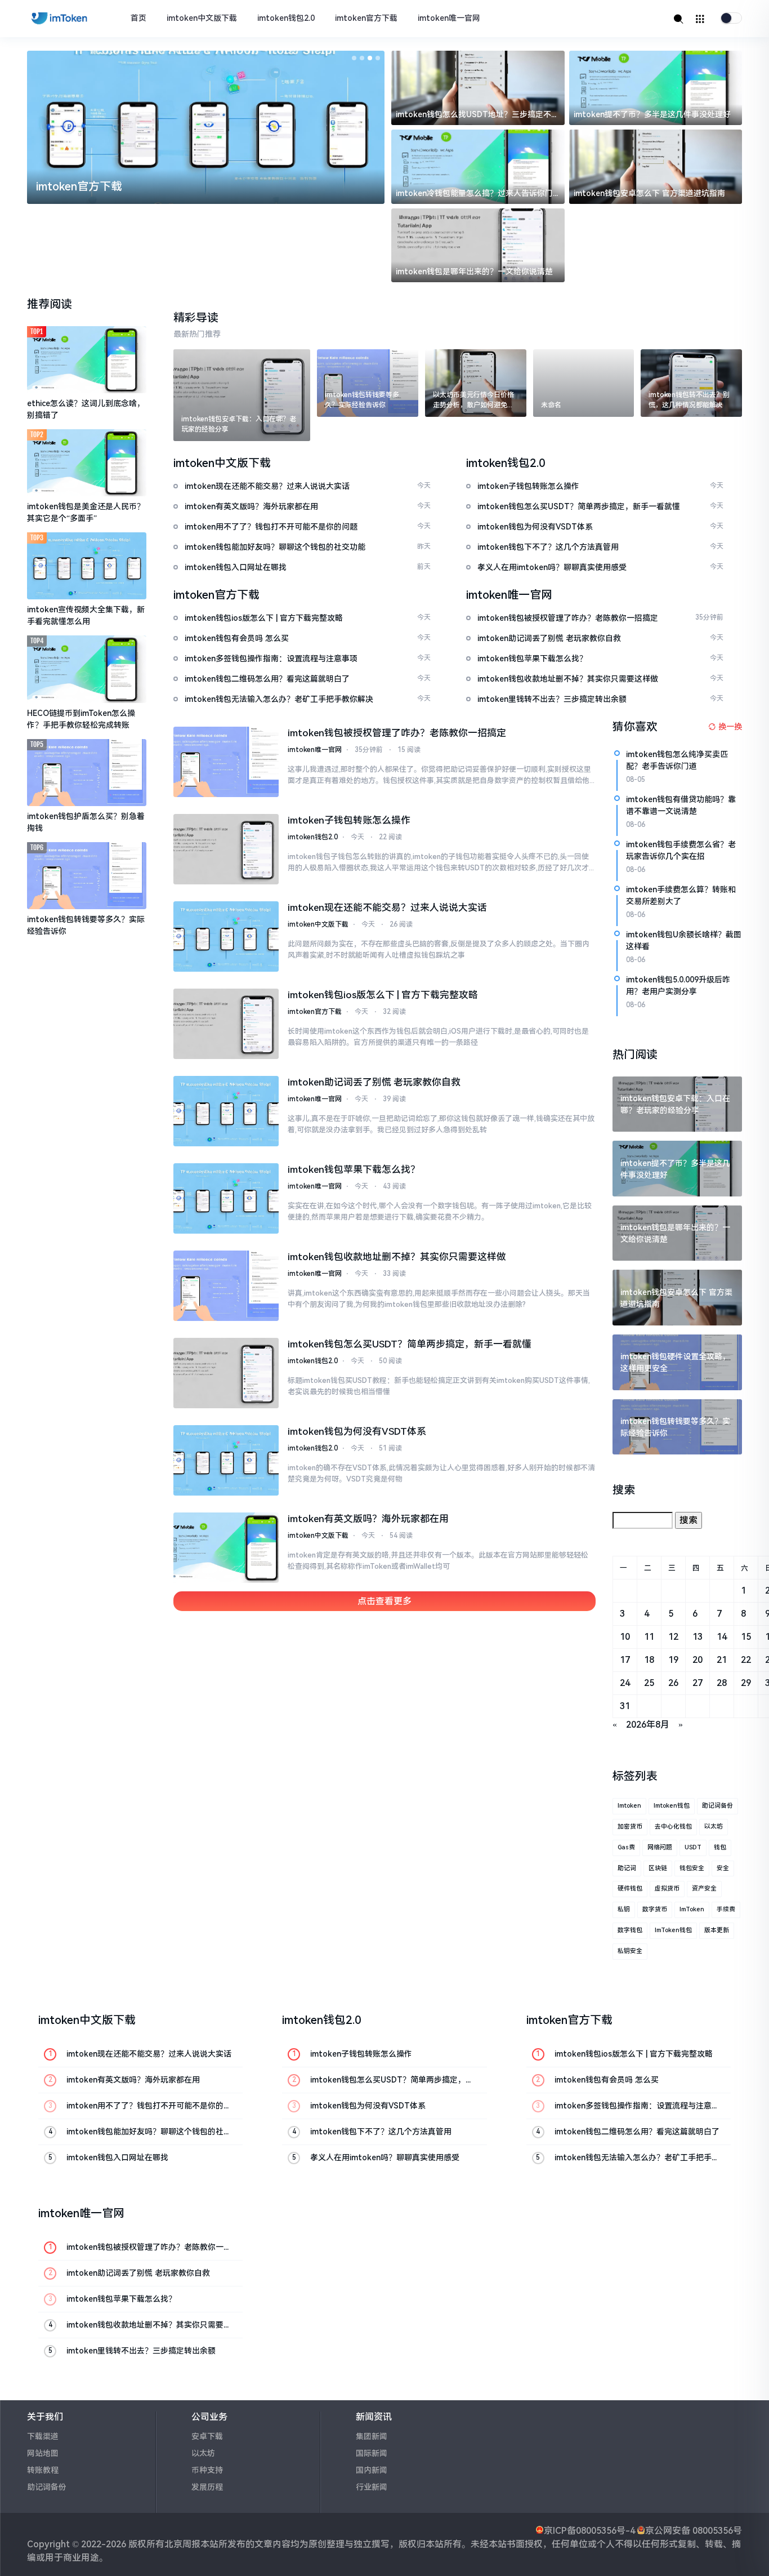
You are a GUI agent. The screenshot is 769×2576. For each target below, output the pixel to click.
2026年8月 (648, 1725)
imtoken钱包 (672, 1806)
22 (746, 1660)
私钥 (624, 1909)
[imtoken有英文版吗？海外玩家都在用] (226, 1548)
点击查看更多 (384, 1601)
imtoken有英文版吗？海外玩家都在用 (368, 1519)
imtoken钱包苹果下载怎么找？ (354, 1169)
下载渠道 (43, 2436)
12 (673, 1637)
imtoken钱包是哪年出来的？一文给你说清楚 (474, 272)
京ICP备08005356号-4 (589, 2531)
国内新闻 (372, 2470)
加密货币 (630, 1827)
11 (649, 1637)
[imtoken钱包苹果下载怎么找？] (226, 1198)
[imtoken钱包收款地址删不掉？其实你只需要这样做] (226, 1286)
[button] (354, 58)
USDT (693, 1847)
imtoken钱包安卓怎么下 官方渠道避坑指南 (649, 193)
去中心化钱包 (673, 1827)
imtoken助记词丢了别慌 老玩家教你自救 (374, 1082)
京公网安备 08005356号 (694, 2531)
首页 (138, 18)
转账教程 (43, 2470)
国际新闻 (372, 2453)
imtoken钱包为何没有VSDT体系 (357, 1431)
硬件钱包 (630, 1888)
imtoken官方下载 (366, 18)
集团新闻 (372, 2436)
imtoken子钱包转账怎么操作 (349, 820)
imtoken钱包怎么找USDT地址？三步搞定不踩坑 (477, 115)
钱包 (720, 1847)
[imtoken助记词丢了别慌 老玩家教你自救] (226, 1111)
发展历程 (207, 2487)
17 (625, 1660)
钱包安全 (692, 1868)
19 (673, 1660)
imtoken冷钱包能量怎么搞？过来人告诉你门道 (474, 194)
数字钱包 (630, 1930)
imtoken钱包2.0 (286, 18)
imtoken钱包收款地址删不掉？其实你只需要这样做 (397, 1257)
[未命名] (584, 383)
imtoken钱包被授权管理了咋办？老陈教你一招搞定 (397, 733)
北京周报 (182, 2544)
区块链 (658, 1868)
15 (746, 1637)
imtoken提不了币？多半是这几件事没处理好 (652, 114)
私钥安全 (630, 1951)
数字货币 (655, 1909)
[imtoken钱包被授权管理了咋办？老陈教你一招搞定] (226, 762)
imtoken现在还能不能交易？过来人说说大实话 (387, 907)
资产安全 (704, 1888)
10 (625, 1637)
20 (698, 1660)
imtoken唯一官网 (449, 18)
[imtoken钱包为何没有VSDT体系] (226, 1460)
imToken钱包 (673, 1930)
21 (722, 1660)
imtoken (629, 1806)
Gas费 (626, 1847)
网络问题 (660, 1847)
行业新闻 (372, 2487)
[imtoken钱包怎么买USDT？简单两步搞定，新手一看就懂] (226, 1373)
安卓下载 (207, 2436)
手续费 (726, 1909)
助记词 (627, 1868)
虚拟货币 (667, 1888)
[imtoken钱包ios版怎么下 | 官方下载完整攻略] (226, 1024)
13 (698, 1637)
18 (649, 1660)
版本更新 (717, 1930)
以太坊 (714, 1827)
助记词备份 (717, 1806)
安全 (723, 1868)
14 (722, 1637)
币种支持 (207, 2470)
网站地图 (43, 2453)
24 (625, 1683)
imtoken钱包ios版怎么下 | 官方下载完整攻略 (383, 995)
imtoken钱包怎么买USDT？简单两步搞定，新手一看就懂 (410, 1344)
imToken (692, 1909)
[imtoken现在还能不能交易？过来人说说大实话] (226, 936)
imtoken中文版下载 (202, 18)
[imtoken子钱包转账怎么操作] (226, 849)
